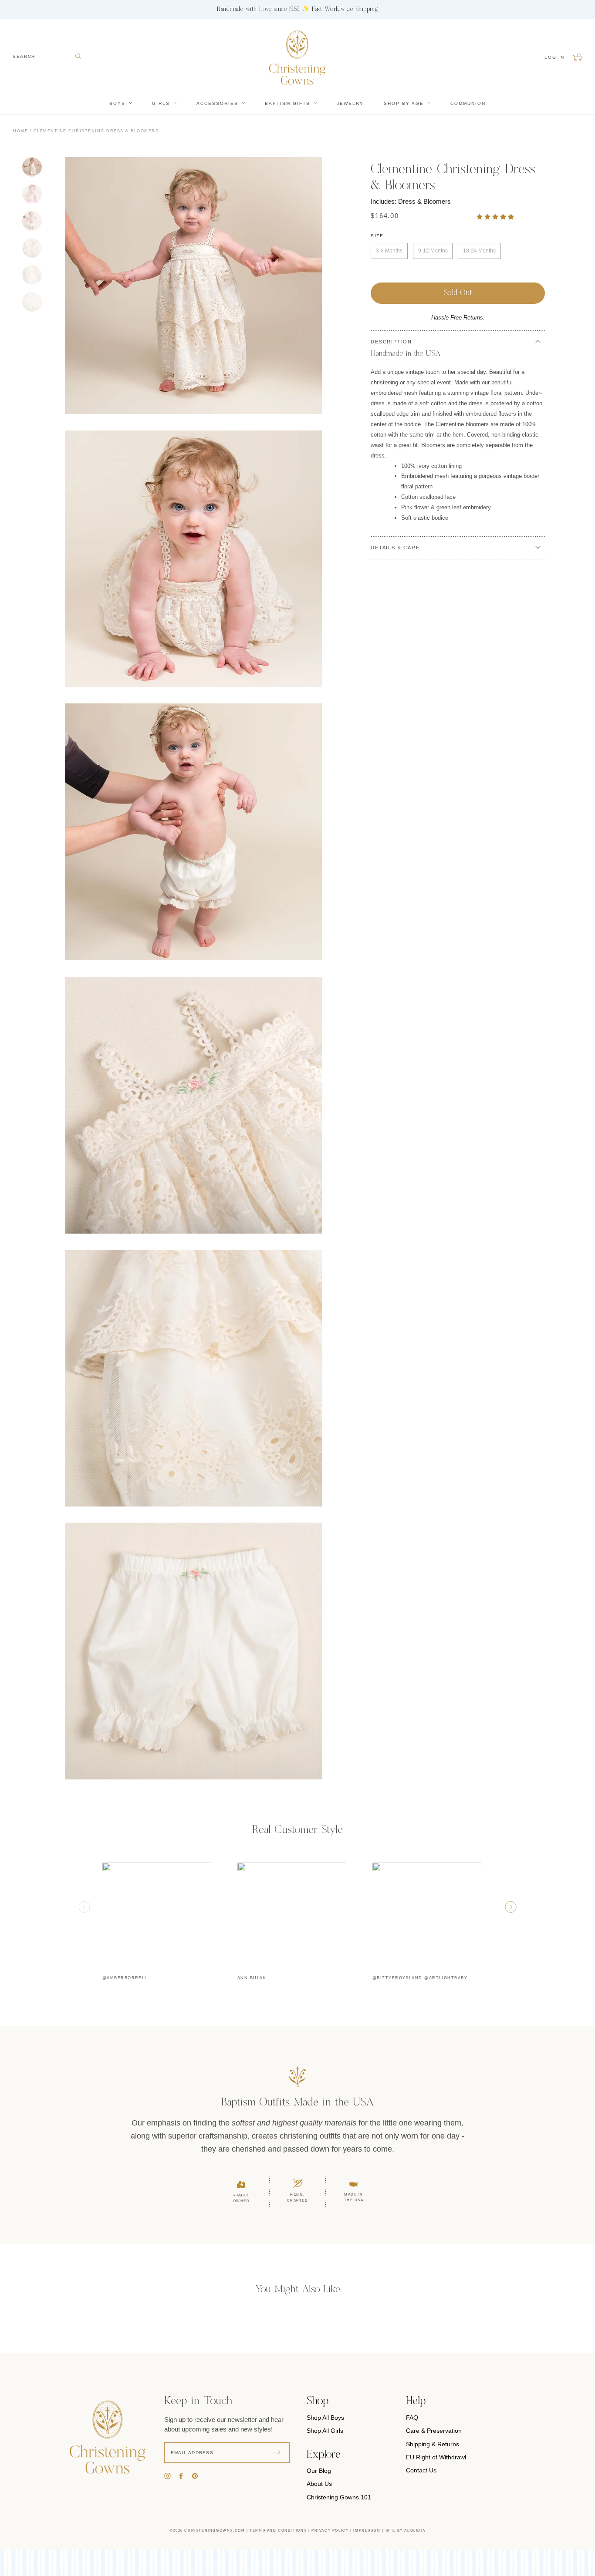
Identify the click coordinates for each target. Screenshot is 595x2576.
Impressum (367, 2531)
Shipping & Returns (433, 2444)
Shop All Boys (325, 2418)
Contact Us (421, 2470)
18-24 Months (479, 251)
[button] (496, 217)
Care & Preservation (434, 2431)
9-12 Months (433, 251)
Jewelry (350, 103)
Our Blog (319, 2471)
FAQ (412, 2418)
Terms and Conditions (278, 2531)
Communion (468, 103)
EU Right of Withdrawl (436, 2457)
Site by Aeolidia (406, 2531)
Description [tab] (391, 342)
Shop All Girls (325, 2431)
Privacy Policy (330, 2531)
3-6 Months (389, 251)
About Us (319, 2484)
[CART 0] (578, 57)
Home (20, 131)
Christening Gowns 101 (339, 2497)
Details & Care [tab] (395, 548)
